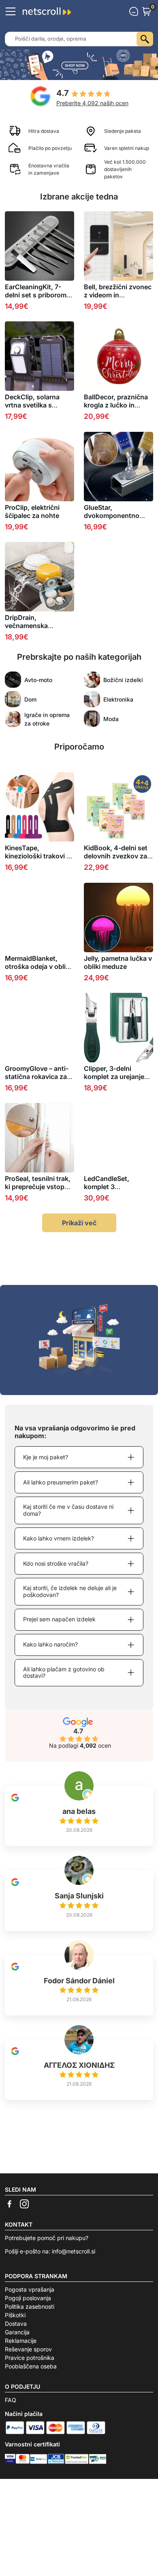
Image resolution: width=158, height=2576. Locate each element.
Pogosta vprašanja (30, 2289)
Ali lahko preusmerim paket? (61, 1482)
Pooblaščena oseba (31, 2366)
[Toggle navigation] (11, 11)
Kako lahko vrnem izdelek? (59, 1538)
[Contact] (134, 11)
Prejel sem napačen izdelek (59, 1619)
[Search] (145, 39)
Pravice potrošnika (30, 2358)
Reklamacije (21, 2341)
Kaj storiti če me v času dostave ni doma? (68, 1510)
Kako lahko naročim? (50, 1644)
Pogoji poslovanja (28, 2298)
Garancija (17, 2332)
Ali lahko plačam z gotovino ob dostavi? (64, 1673)
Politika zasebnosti (30, 2306)
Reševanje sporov (28, 2349)
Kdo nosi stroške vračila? (56, 1563)
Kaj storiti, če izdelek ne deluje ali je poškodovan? (70, 1591)
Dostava (16, 2324)
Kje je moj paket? (46, 1457)
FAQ (11, 2400)
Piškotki (15, 2315)
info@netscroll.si (74, 2251)
